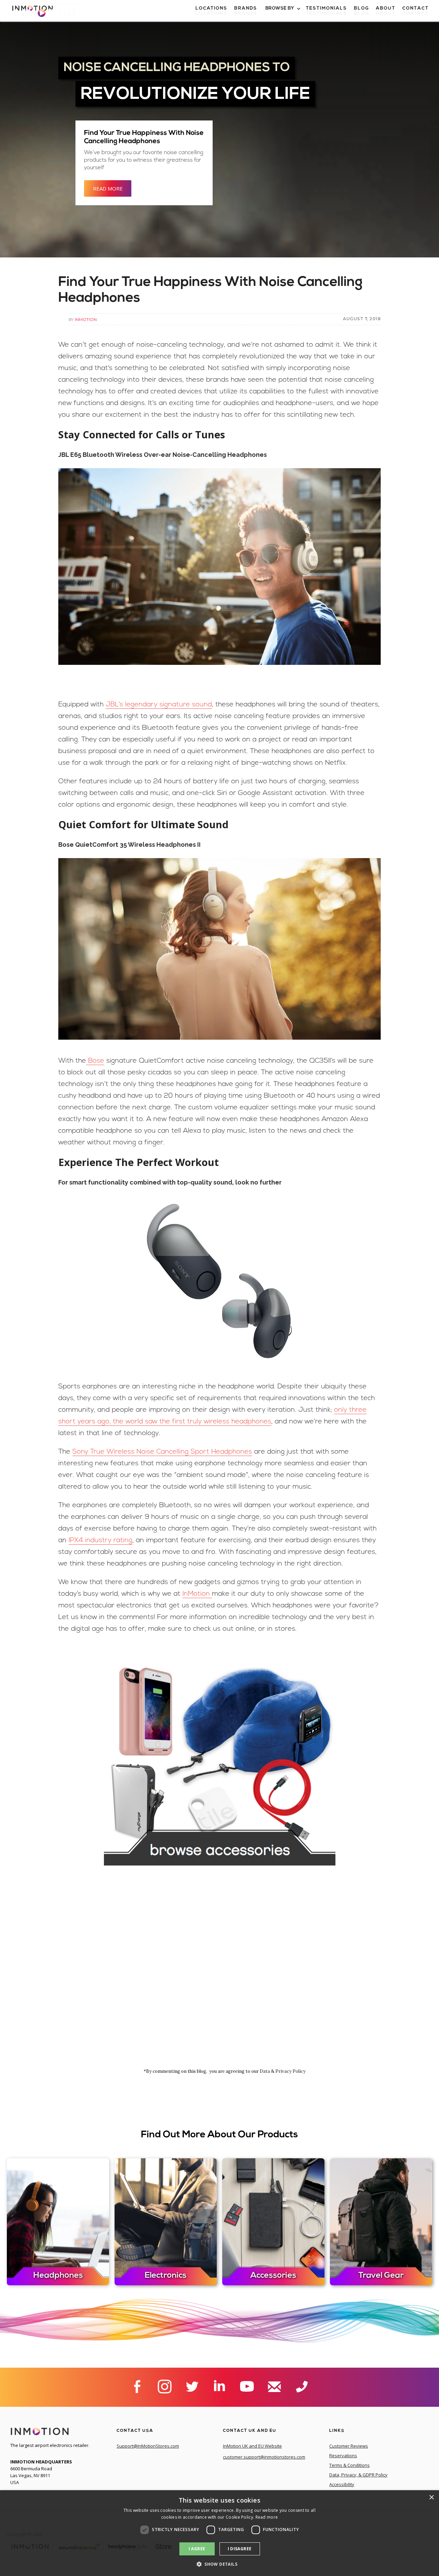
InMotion (86, 319)
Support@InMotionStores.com (148, 2446)
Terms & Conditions (349, 2465)
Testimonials (327, 14)
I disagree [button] (240, 2549)
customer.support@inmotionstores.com (264, 2457)
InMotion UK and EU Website (252, 2446)
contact (416, 14)
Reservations (343, 2456)
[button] (282, 14)
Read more (267, 2517)
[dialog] (219, 2533)
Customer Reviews (349, 2446)
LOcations (211, 14)
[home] (45, 16)
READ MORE (108, 188)
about (386, 14)
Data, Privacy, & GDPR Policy (358, 2475)
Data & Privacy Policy (283, 2071)
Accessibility (342, 2484)
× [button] (431, 2498)
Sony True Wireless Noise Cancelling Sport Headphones (162, 1452)
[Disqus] (220, 1975)
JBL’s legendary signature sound (159, 705)
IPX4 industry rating (100, 1540)
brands (246, 14)
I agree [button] (197, 2549)
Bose (95, 1061)
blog (361, 14)
